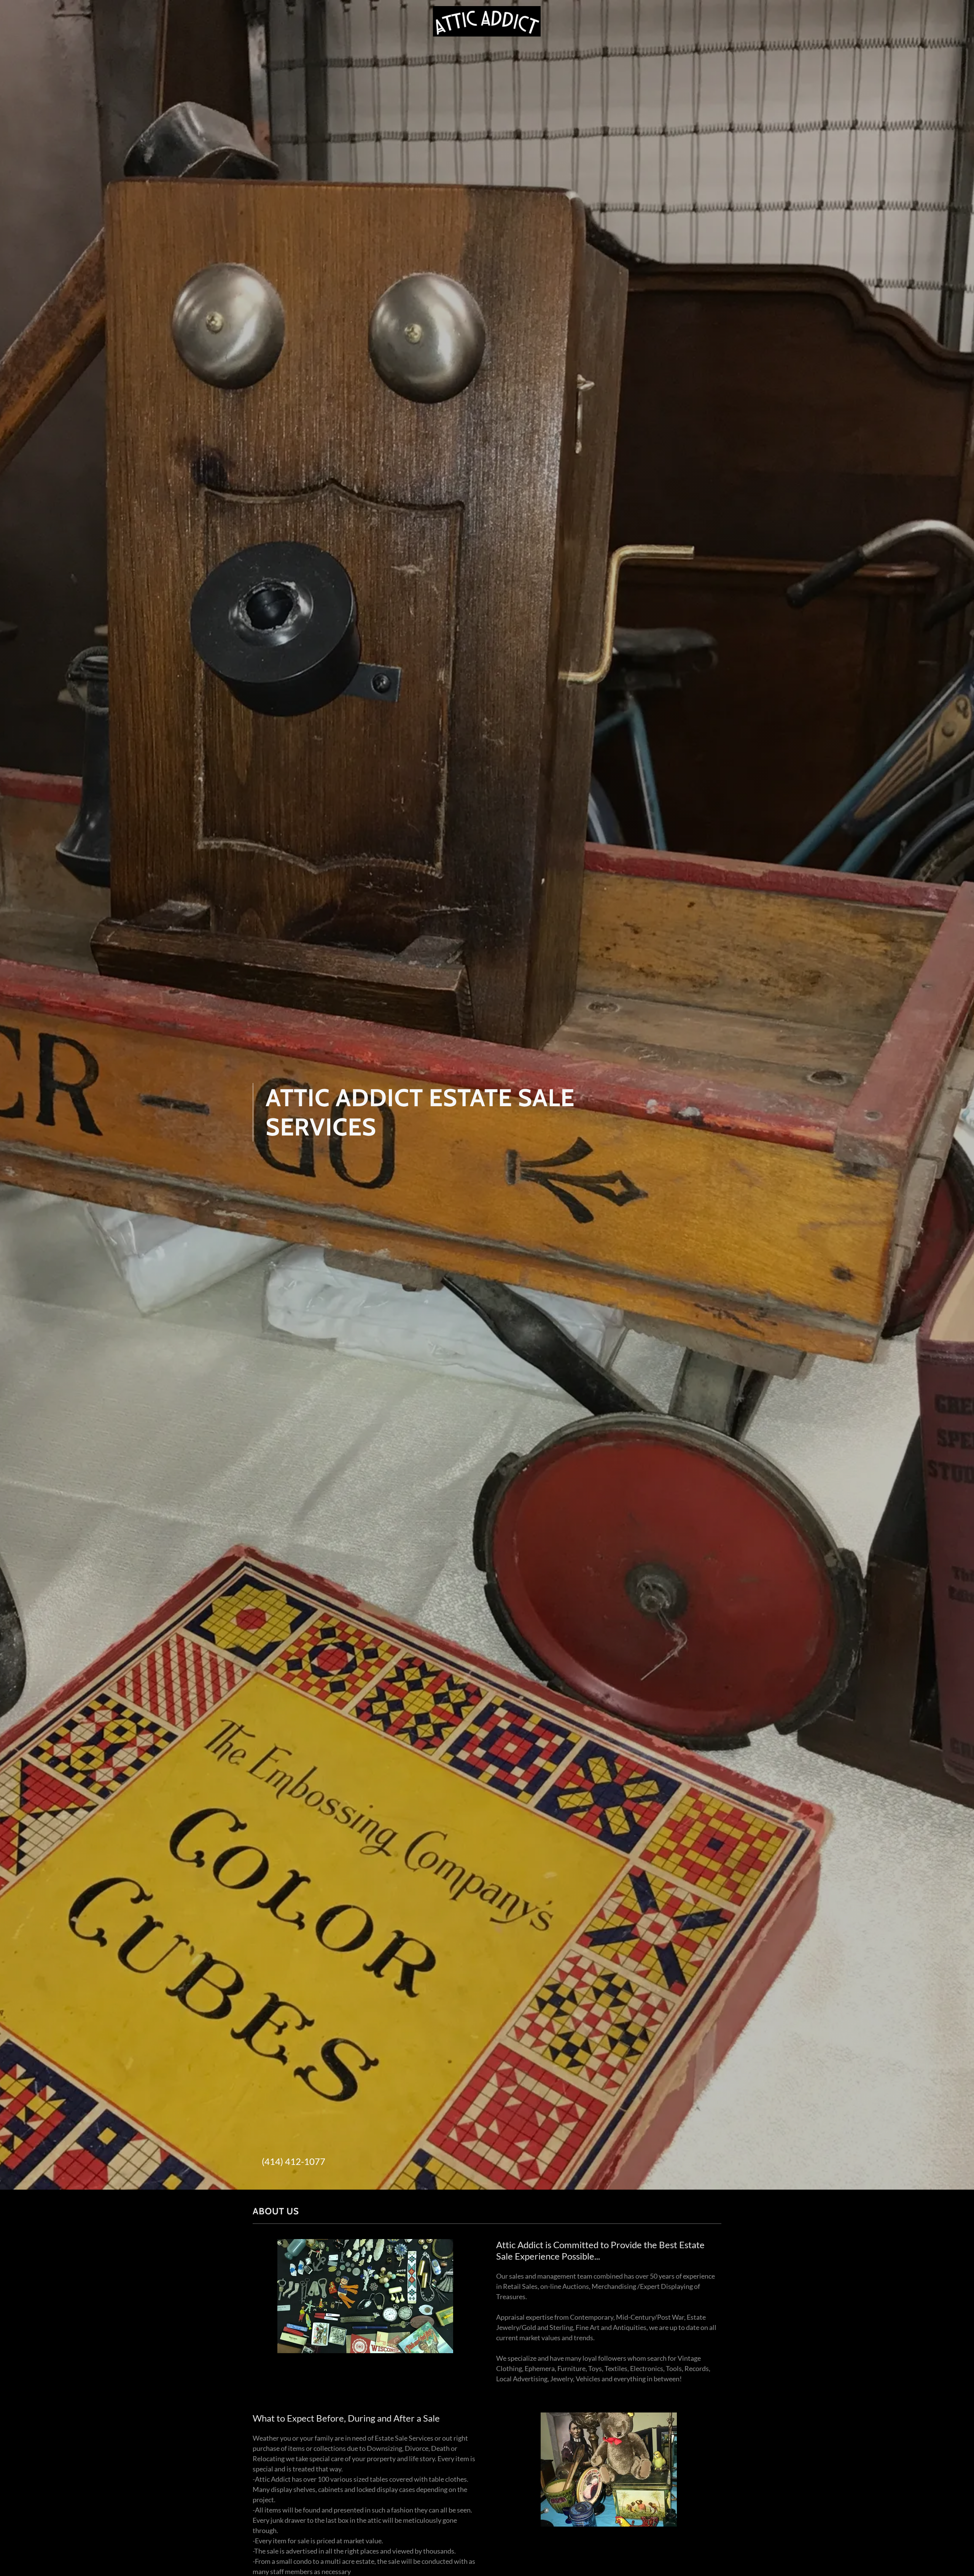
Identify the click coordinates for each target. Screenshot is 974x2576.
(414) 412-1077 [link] (294, 2161)
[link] (487, 21)
